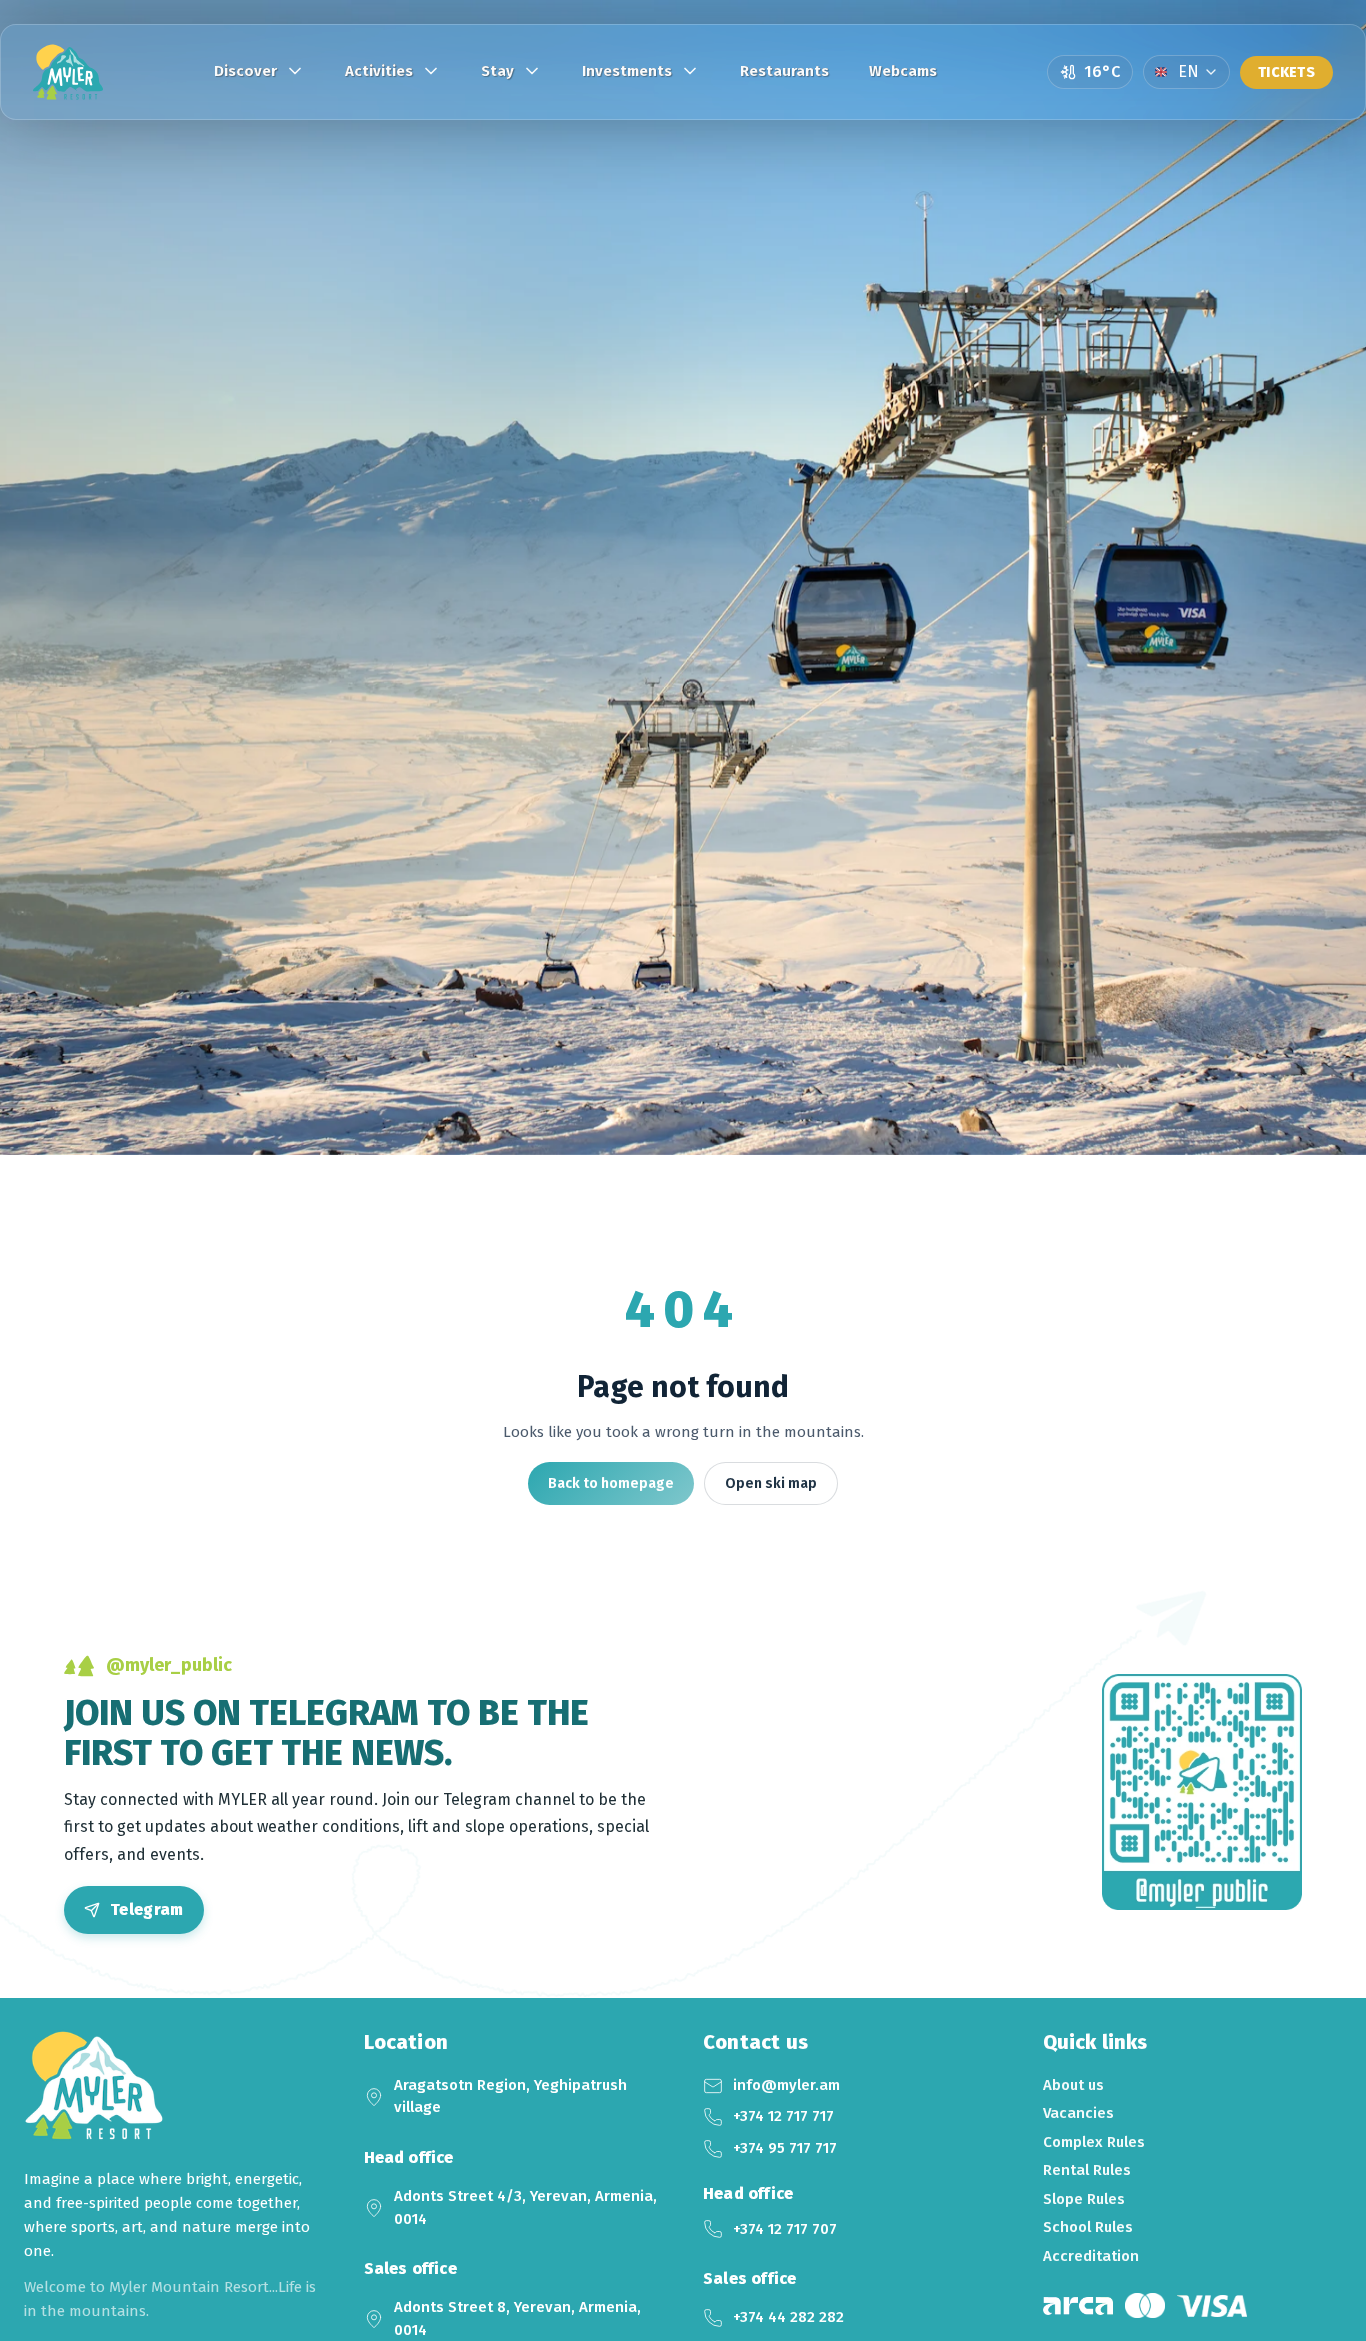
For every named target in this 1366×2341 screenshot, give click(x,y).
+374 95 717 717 (785, 2148)
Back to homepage (611, 1483)
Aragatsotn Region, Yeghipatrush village (510, 2096)
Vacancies (1078, 2113)
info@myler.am (786, 2085)
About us (1073, 2085)
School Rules (1088, 2227)
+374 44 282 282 (788, 2317)
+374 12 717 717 (783, 2116)
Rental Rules (1087, 2170)
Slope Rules (1084, 2199)
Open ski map (771, 1483)
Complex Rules (1094, 2142)
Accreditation (1091, 2256)
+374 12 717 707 (785, 2229)
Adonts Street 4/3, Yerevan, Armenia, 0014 (525, 2207)
